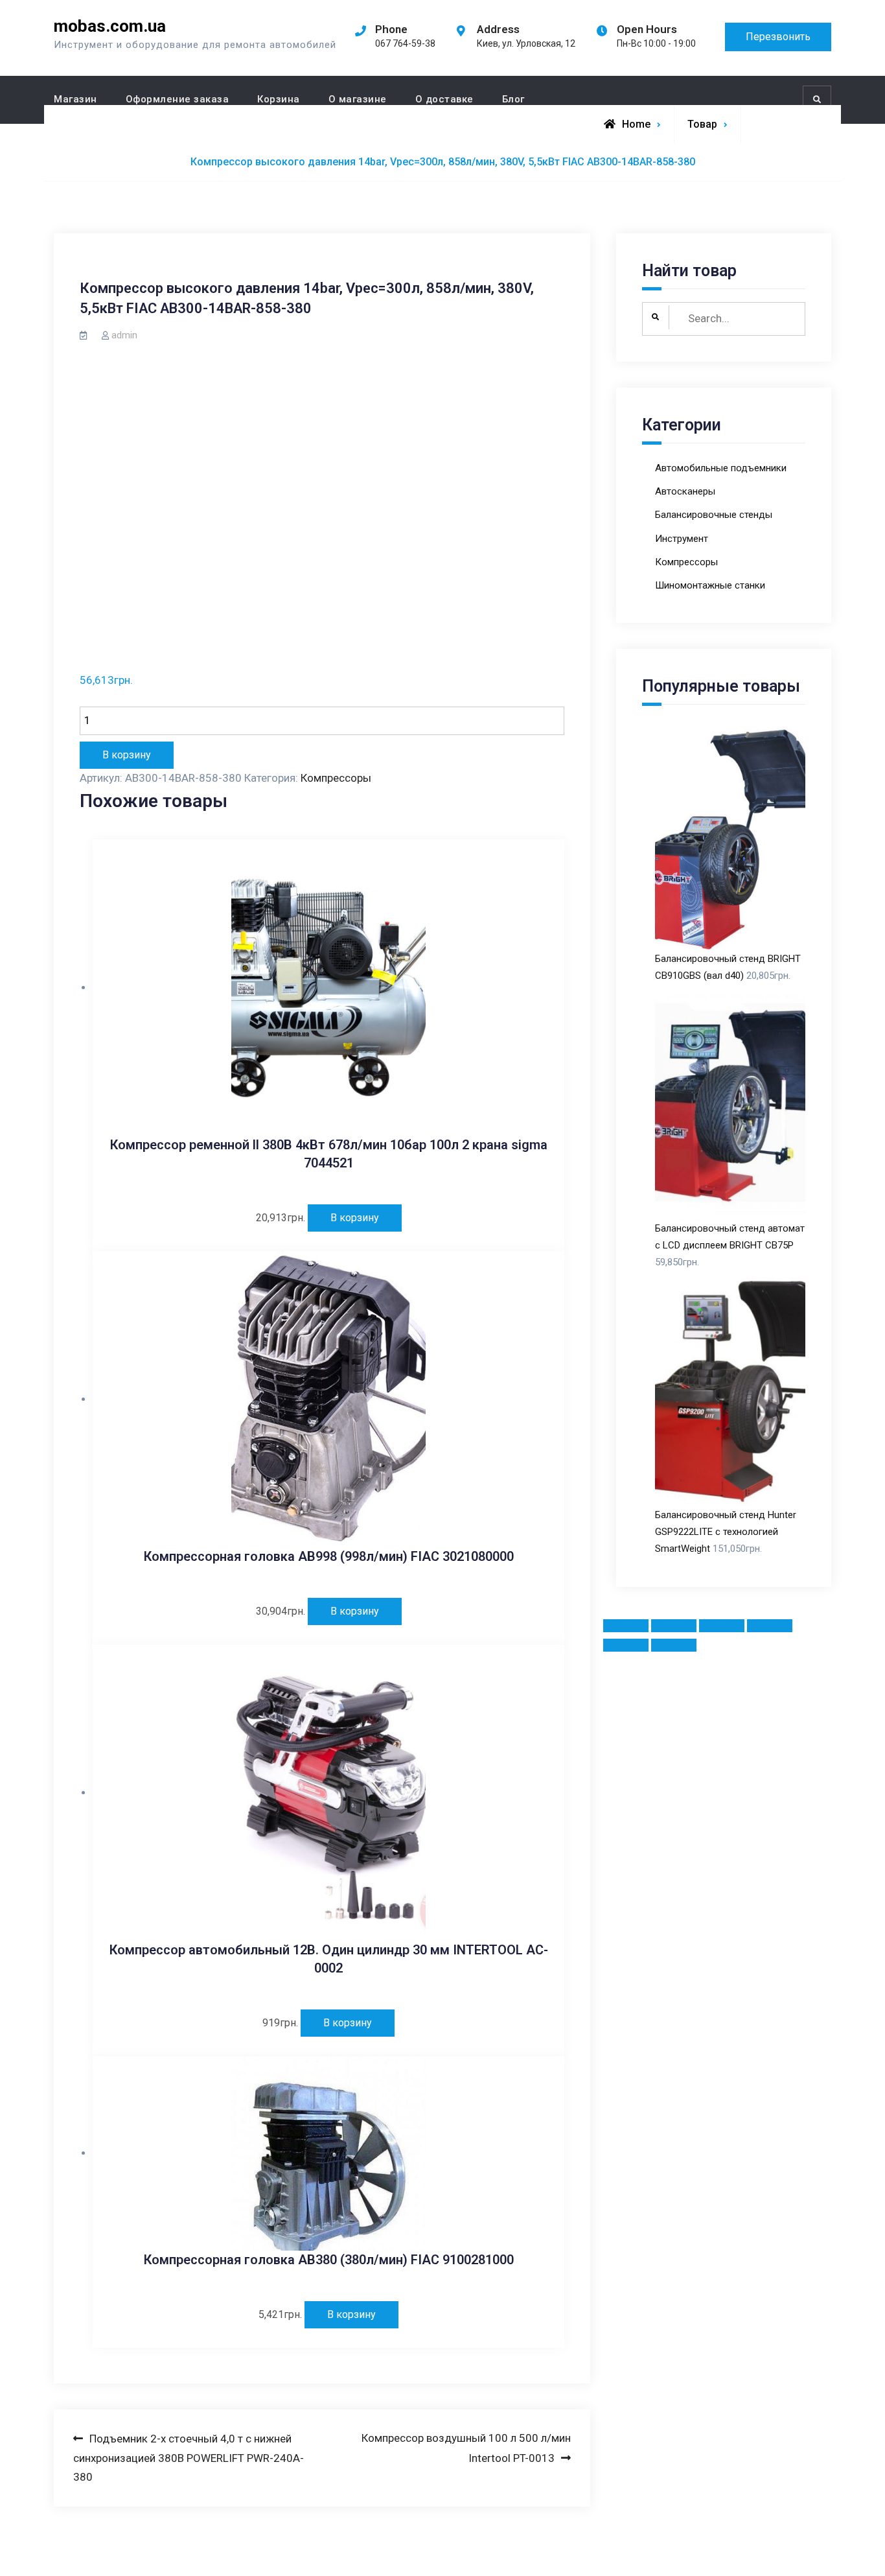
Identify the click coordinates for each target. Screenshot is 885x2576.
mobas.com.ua (110, 26)
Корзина (279, 99)
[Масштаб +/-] (770, 1626)
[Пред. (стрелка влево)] (626, 1645)
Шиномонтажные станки (710, 585)
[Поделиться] (674, 1626)
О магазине (358, 99)
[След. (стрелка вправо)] (674, 1645)
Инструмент (682, 539)
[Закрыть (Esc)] (626, 1626)
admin (124, 335)
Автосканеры (685, 491)
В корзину (127, 755)
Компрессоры (336, 778)
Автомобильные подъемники (721, 468)
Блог (513, 99)
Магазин (75, 99)
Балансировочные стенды (714, 515)
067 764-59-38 (405, 43)
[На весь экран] (722, 1626)
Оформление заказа (178, 99)
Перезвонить (778, 37)
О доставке (444, 99)
